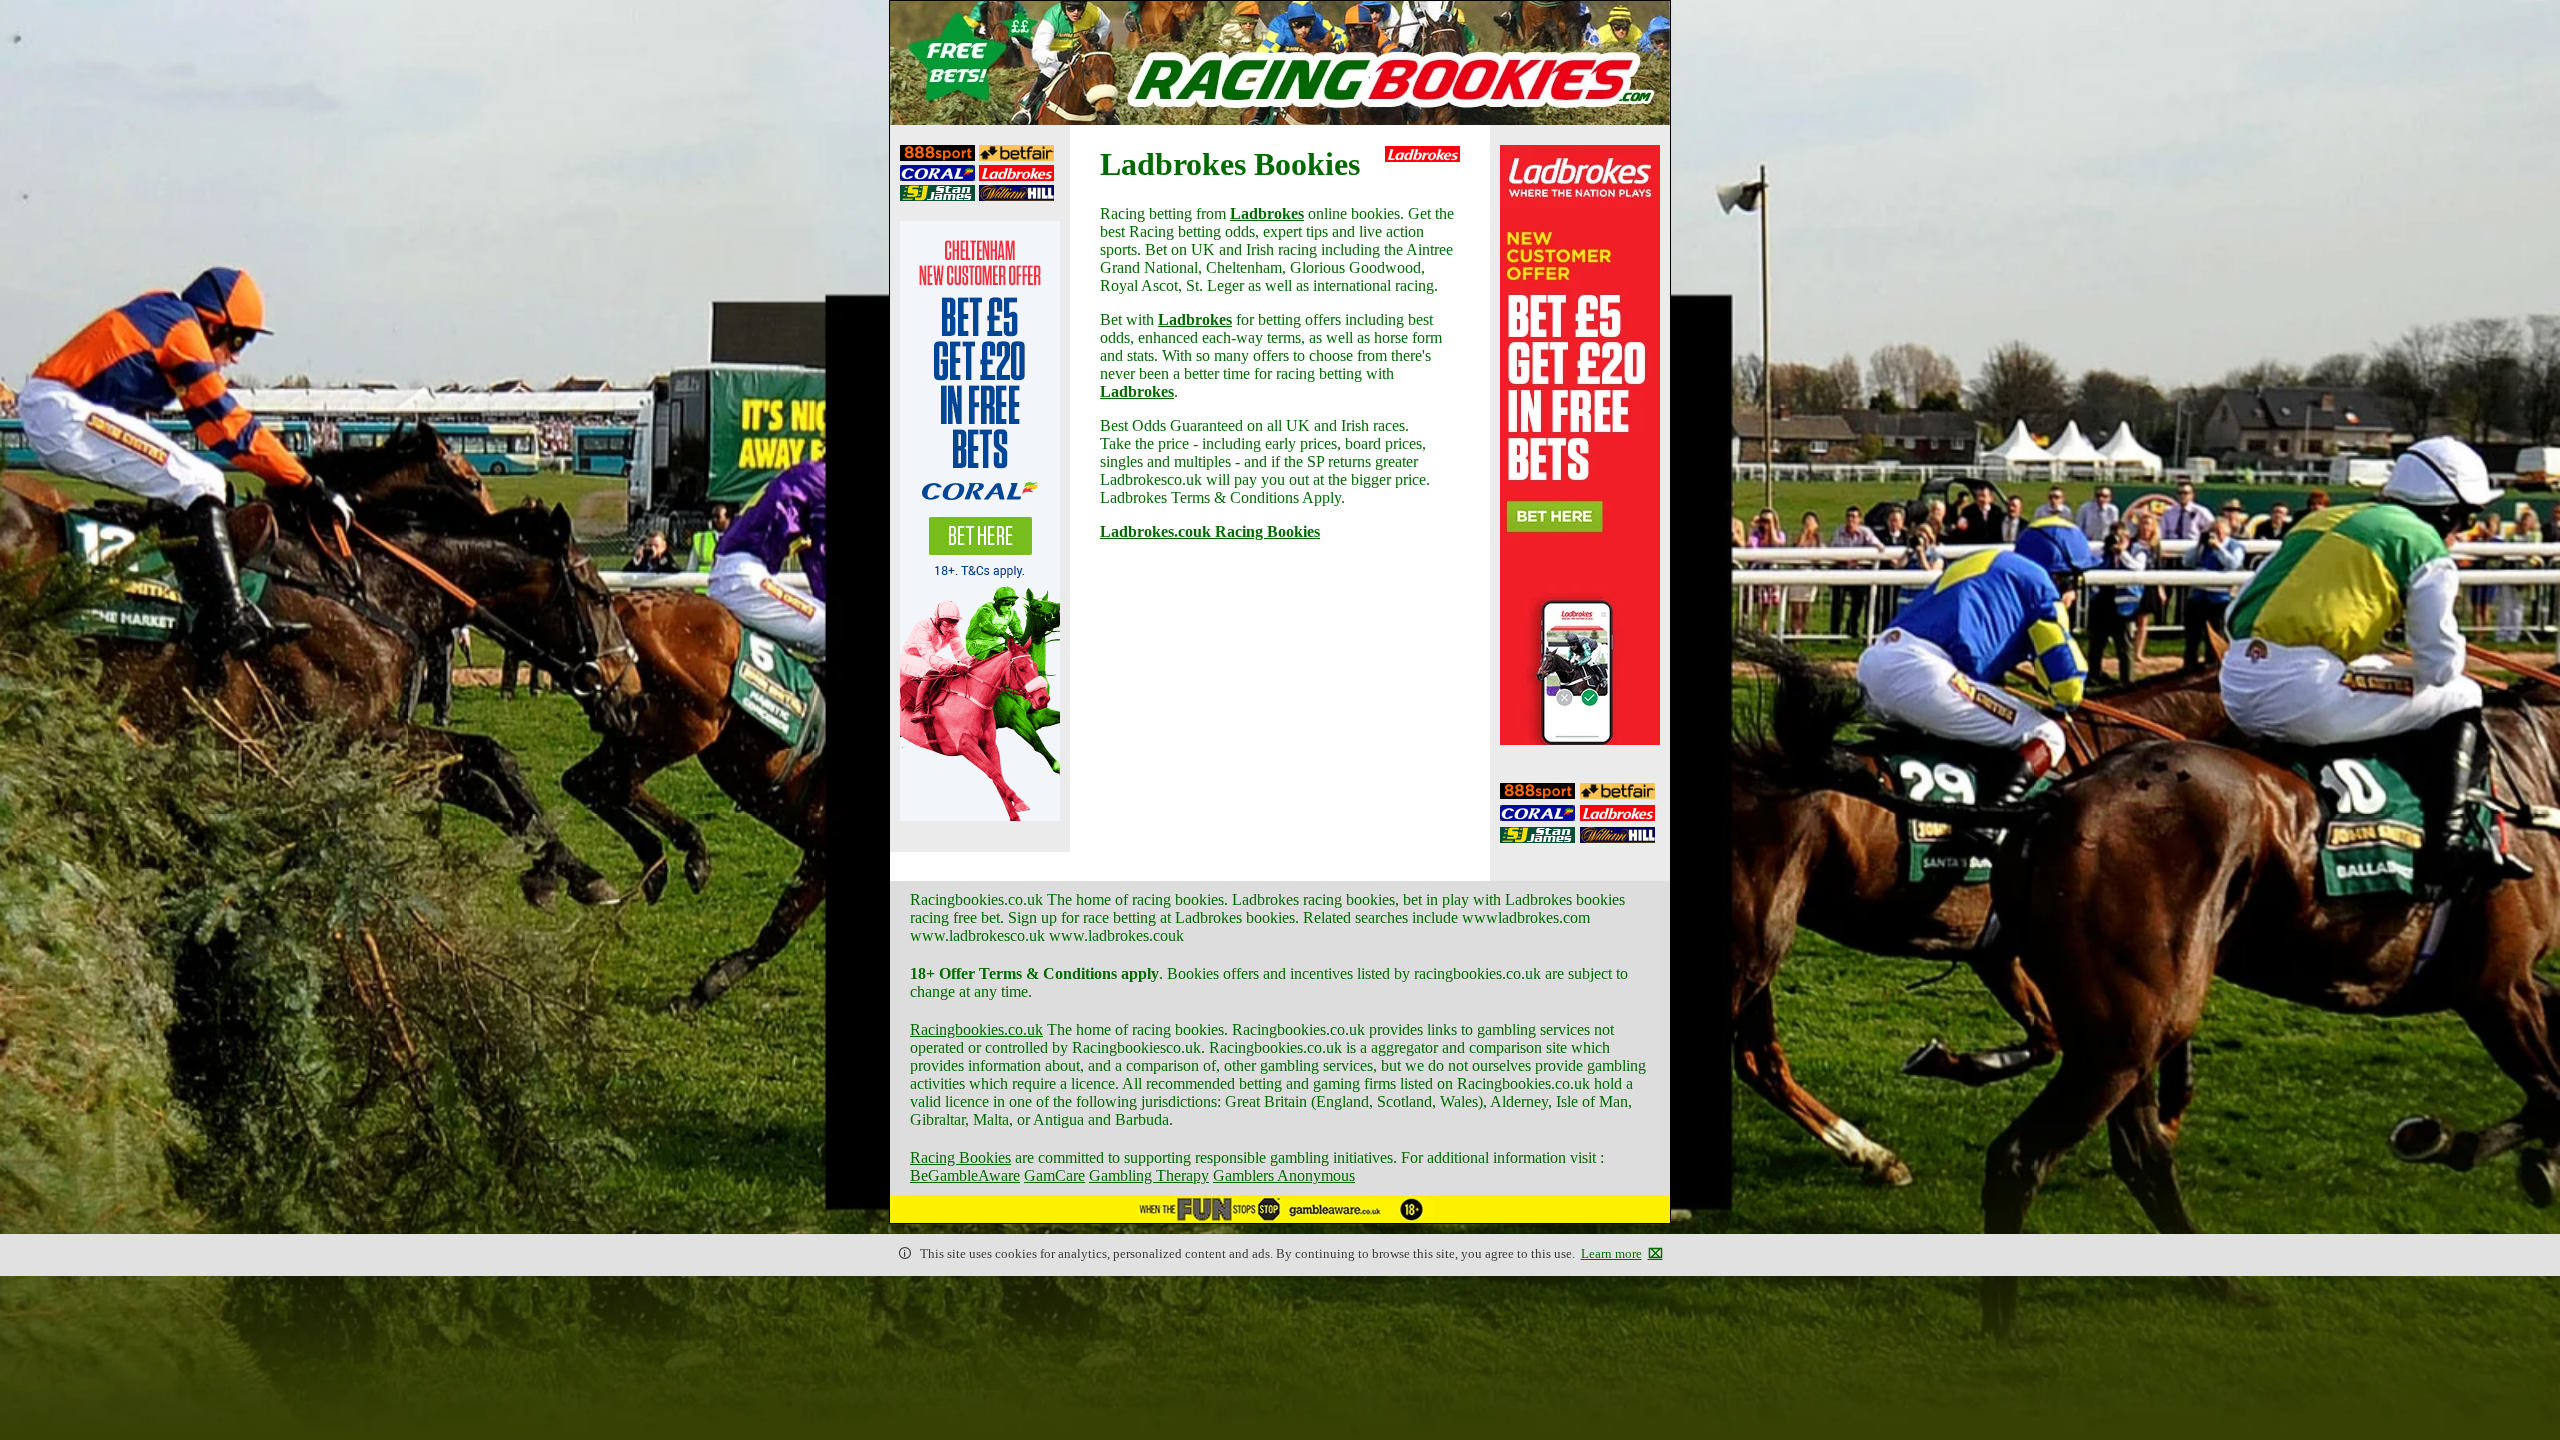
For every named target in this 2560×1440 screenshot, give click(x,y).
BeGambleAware (965, 1175)
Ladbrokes (1267, 213)
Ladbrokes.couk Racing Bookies (1210, 531)
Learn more (1611, 1254)
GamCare (1054, 1175)
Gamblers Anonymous (1284, 1175)
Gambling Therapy (1149, 1175)
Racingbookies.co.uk (976, 1029)
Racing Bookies (960, 1157)
